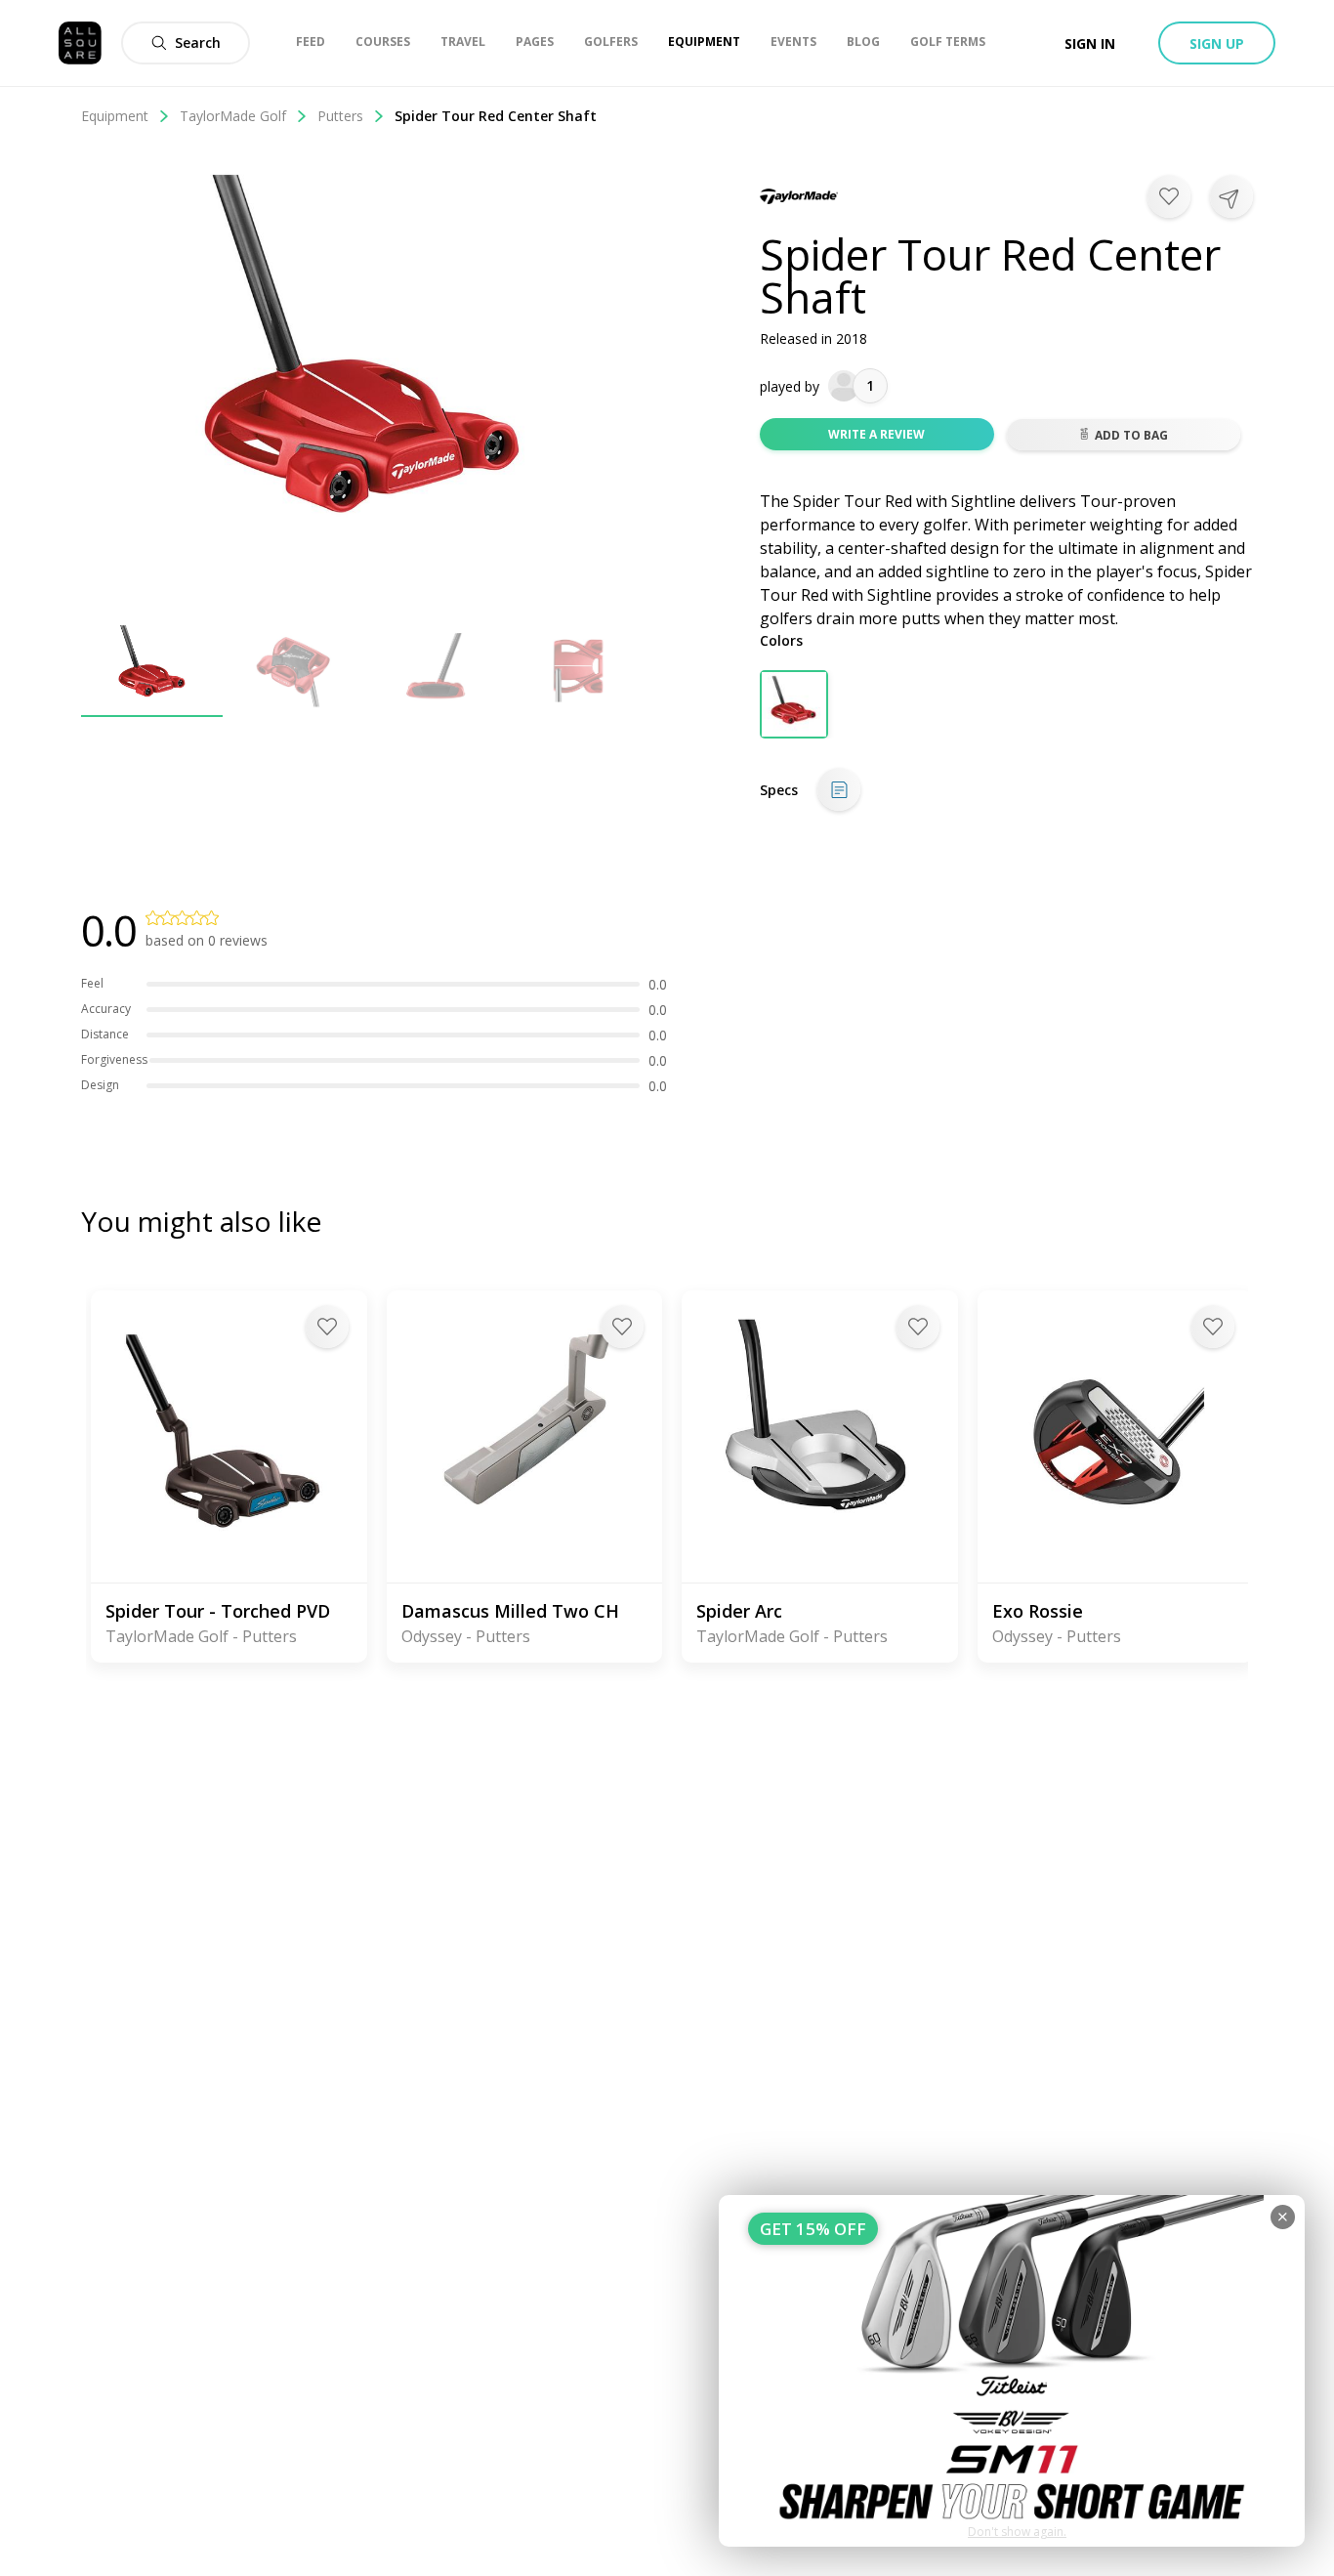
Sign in (1090, 43)
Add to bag (1131, 435)
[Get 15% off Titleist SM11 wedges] (1012, 2371)
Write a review (876, 434)
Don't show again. (1017, 2532)
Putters (340, 116)
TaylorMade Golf (233, 116)
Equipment (115, 116)
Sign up (1217, 43)
